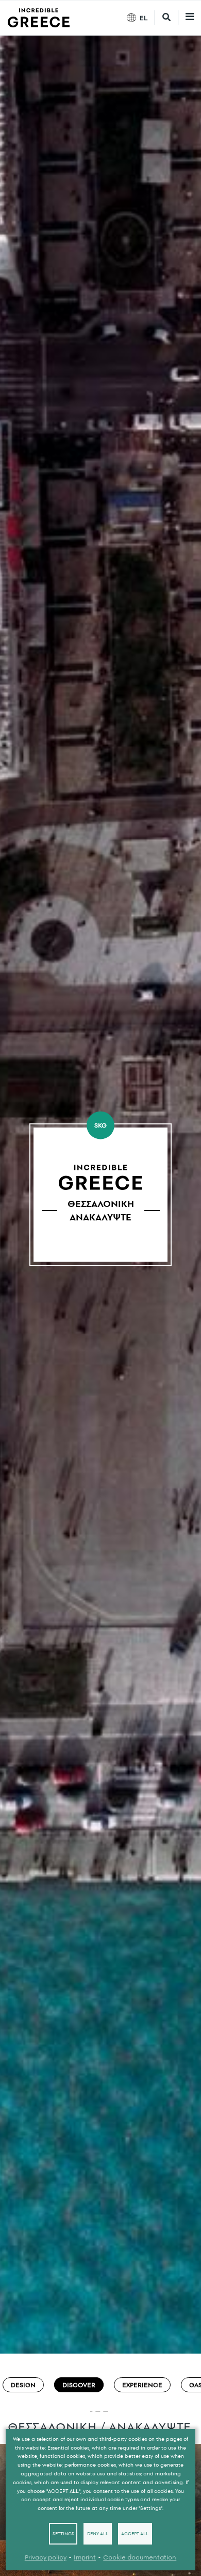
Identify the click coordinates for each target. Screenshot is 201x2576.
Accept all (135, 2534)
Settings (63, 2534)
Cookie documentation (140, 2557)
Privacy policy (46, 2557)
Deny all (98, 2534)
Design (23, 2385)
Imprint (85, 2557)
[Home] (39, 18)
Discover (79, 2385)
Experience (142, 2385)
